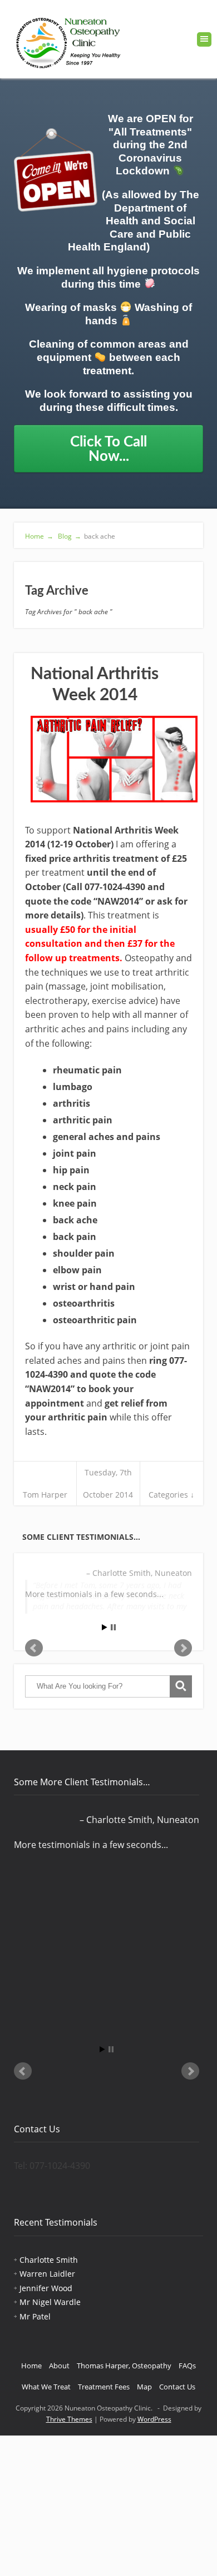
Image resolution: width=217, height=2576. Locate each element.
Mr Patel (35, 2302)
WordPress (154, 2405)
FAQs (187, 2352)
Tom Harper (45, 1495)
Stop (113, 1613)
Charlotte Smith (49, 2246)
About (59, 2352)
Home (39, 536)
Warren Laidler (47, 2260)
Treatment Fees (104, 2373)
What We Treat (46, 2373)
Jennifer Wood (46, 2274)
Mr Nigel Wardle (50, 2288)
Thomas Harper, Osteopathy (124, 2352)
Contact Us (177, 2373)
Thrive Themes (69, 2405)
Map (144, 2373)
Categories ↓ (171, 1495)
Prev (34, 1634)
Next (183, 1634)
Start (105, 1613)
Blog (69, 536)
